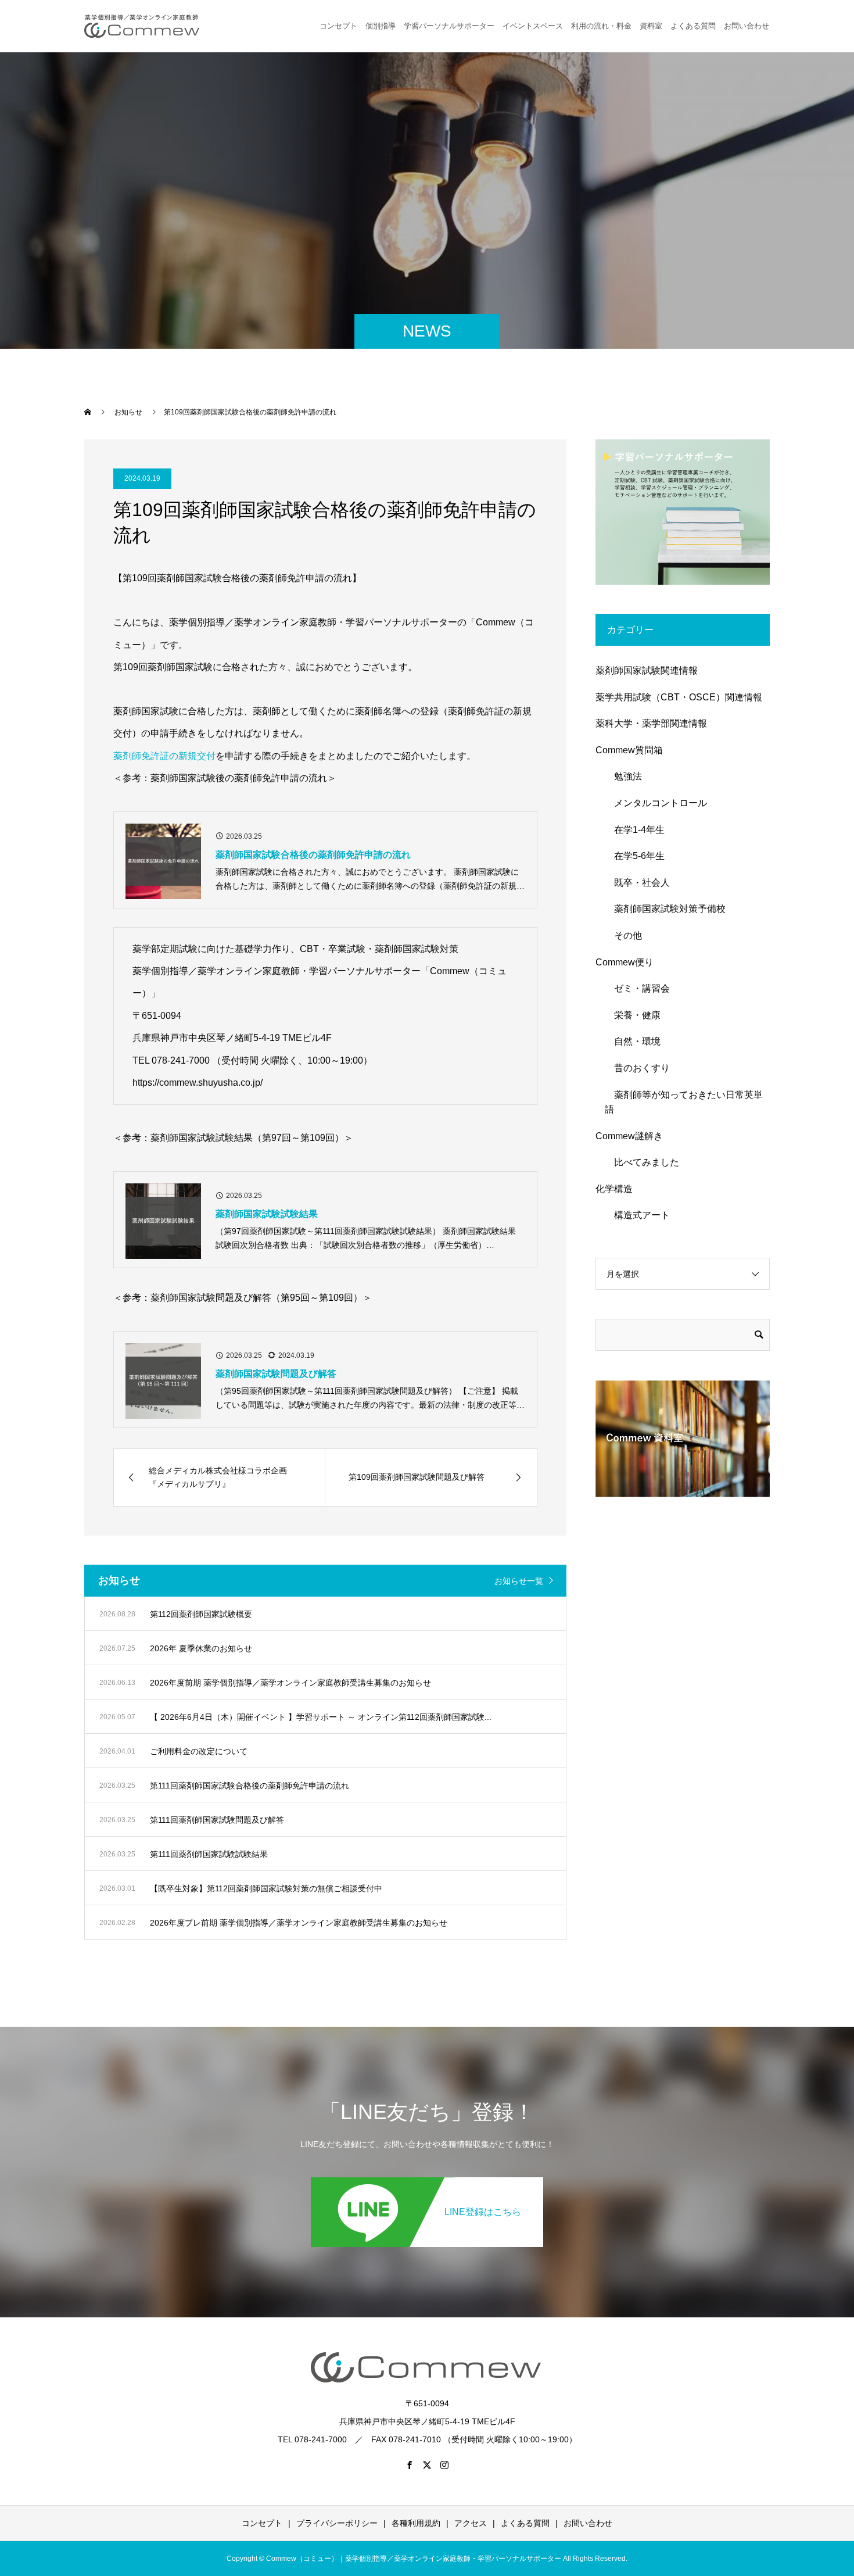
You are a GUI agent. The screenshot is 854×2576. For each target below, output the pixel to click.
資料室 (651, 26)
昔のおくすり (637, 1068)
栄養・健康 (633, 1015)
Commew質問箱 (629, 750)
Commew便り (625, 962)
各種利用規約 (416, 2523)
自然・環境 (633, 1041)
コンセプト (338, 26)
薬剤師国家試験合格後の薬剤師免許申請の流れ (313, 855)
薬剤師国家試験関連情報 (647, 670)
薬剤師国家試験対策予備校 (665, 909)
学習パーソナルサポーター (449, 26)
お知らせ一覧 (519, 1581)
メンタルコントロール (656, 803)
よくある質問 (693, 26)
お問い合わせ (588, 2523)
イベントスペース (533, 26)
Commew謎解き (629, 1136)
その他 (623, 935)
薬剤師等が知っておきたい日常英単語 (684, 1102)
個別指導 (381, 26)
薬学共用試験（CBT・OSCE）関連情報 (679, 697)
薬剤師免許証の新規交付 (164, 756)
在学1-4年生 (635, 830)
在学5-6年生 (635, 856)
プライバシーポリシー (337, 2523)
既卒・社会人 (637, 883)
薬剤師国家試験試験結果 (267, 1214)
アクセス (471, 2523)
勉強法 (623, 776)
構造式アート (637, 1215)
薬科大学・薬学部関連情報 (651, 723)
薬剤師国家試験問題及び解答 (276, 1374)
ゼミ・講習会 (637, 988)
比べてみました (642, 1162)
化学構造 (614, 1189)
